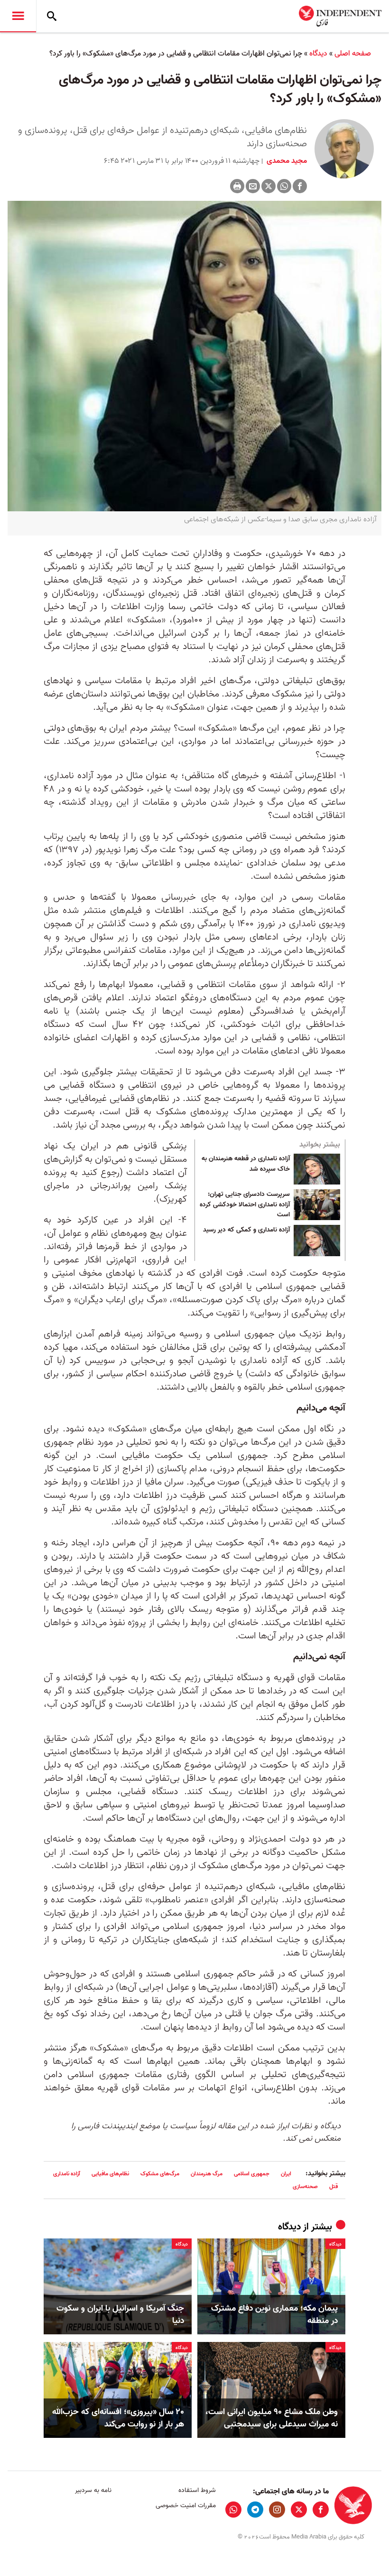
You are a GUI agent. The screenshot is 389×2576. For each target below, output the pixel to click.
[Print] (237, 186)
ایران (286, 2174)
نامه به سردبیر (93, 2490)
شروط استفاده (197, 2490)
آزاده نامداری (67, 2174)
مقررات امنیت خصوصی (185, 2505)
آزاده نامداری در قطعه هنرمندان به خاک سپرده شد (246, 1164)
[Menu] (18, 16)
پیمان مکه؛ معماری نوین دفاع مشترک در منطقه (274, 2314)
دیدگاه (318, 54)
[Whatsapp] (284, 186)
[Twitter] (269, 186)
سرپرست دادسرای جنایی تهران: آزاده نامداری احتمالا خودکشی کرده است (245, 1205)
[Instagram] (277, 2510)
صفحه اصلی (353, 54)
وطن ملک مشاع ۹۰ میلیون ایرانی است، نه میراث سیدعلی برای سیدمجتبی (272, 2418)
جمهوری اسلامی (252, 2174)
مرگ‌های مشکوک (160, 2174)
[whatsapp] (233, 2510)
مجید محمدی (286, 161)
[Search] (52, 16)
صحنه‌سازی (305, 2186)
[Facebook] (300, 186)
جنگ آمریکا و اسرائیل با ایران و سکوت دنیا (120, 2314)
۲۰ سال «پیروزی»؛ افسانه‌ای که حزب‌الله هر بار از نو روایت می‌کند (118, 2418)
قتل (333, 2186)
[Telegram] (255, 2510)
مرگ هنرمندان (207, 2174)
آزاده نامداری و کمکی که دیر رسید (246, 1230)
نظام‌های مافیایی (110, 2174)
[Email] (253, 186)
